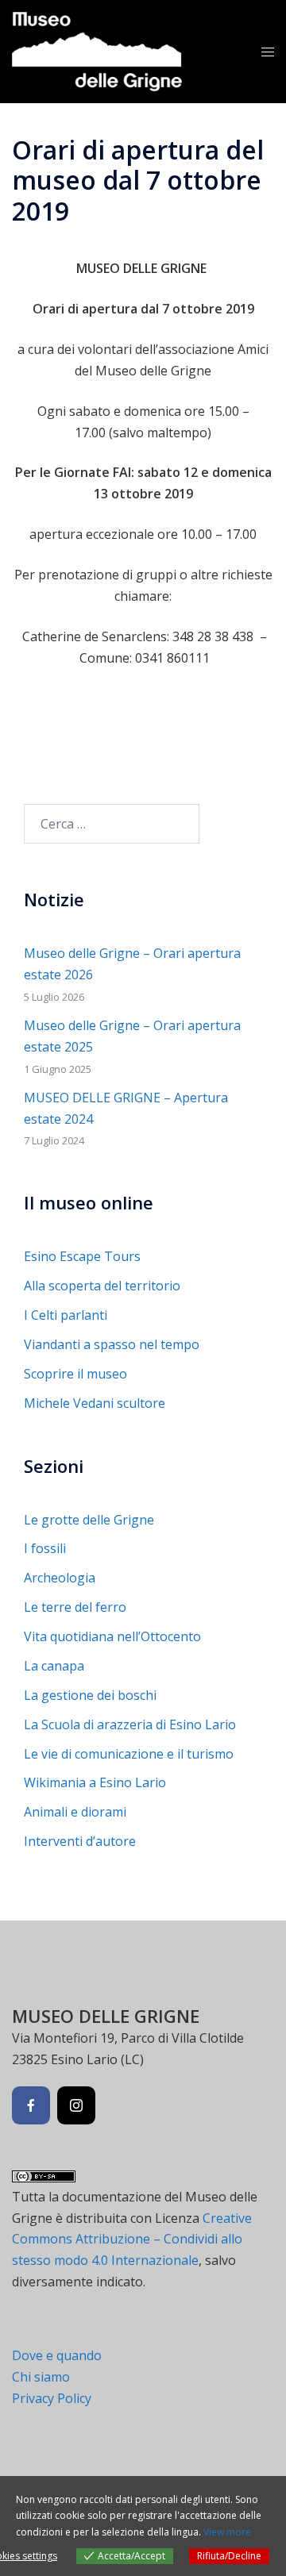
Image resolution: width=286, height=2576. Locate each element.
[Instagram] (76, 2105)
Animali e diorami (75, 1812)
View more (227, 2532)
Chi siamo (41, 2377)
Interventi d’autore (80, 1841)
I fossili (45, 1548)
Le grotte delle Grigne (89, 1520)
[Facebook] (31, 2105)
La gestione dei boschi (90, 1695)
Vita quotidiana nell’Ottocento (112, 1636)
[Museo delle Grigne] (97, 50)
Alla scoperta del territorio (102, 1286)
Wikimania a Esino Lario (95, 1782)
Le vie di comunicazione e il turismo (129, 1754)
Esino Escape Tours (82, 1256)
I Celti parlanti (66, 1315)
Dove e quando (57, 2355)
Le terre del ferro (75, 1607)
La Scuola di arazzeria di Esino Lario (130, 1724)
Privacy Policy (52, 2398)
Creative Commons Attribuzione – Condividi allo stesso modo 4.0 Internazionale (132, 2240)
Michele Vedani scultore (95, 1403)
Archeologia (60, 1578)
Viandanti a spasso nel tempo (112, 1344)
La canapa (54, 1666)
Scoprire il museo (75, 1374)
